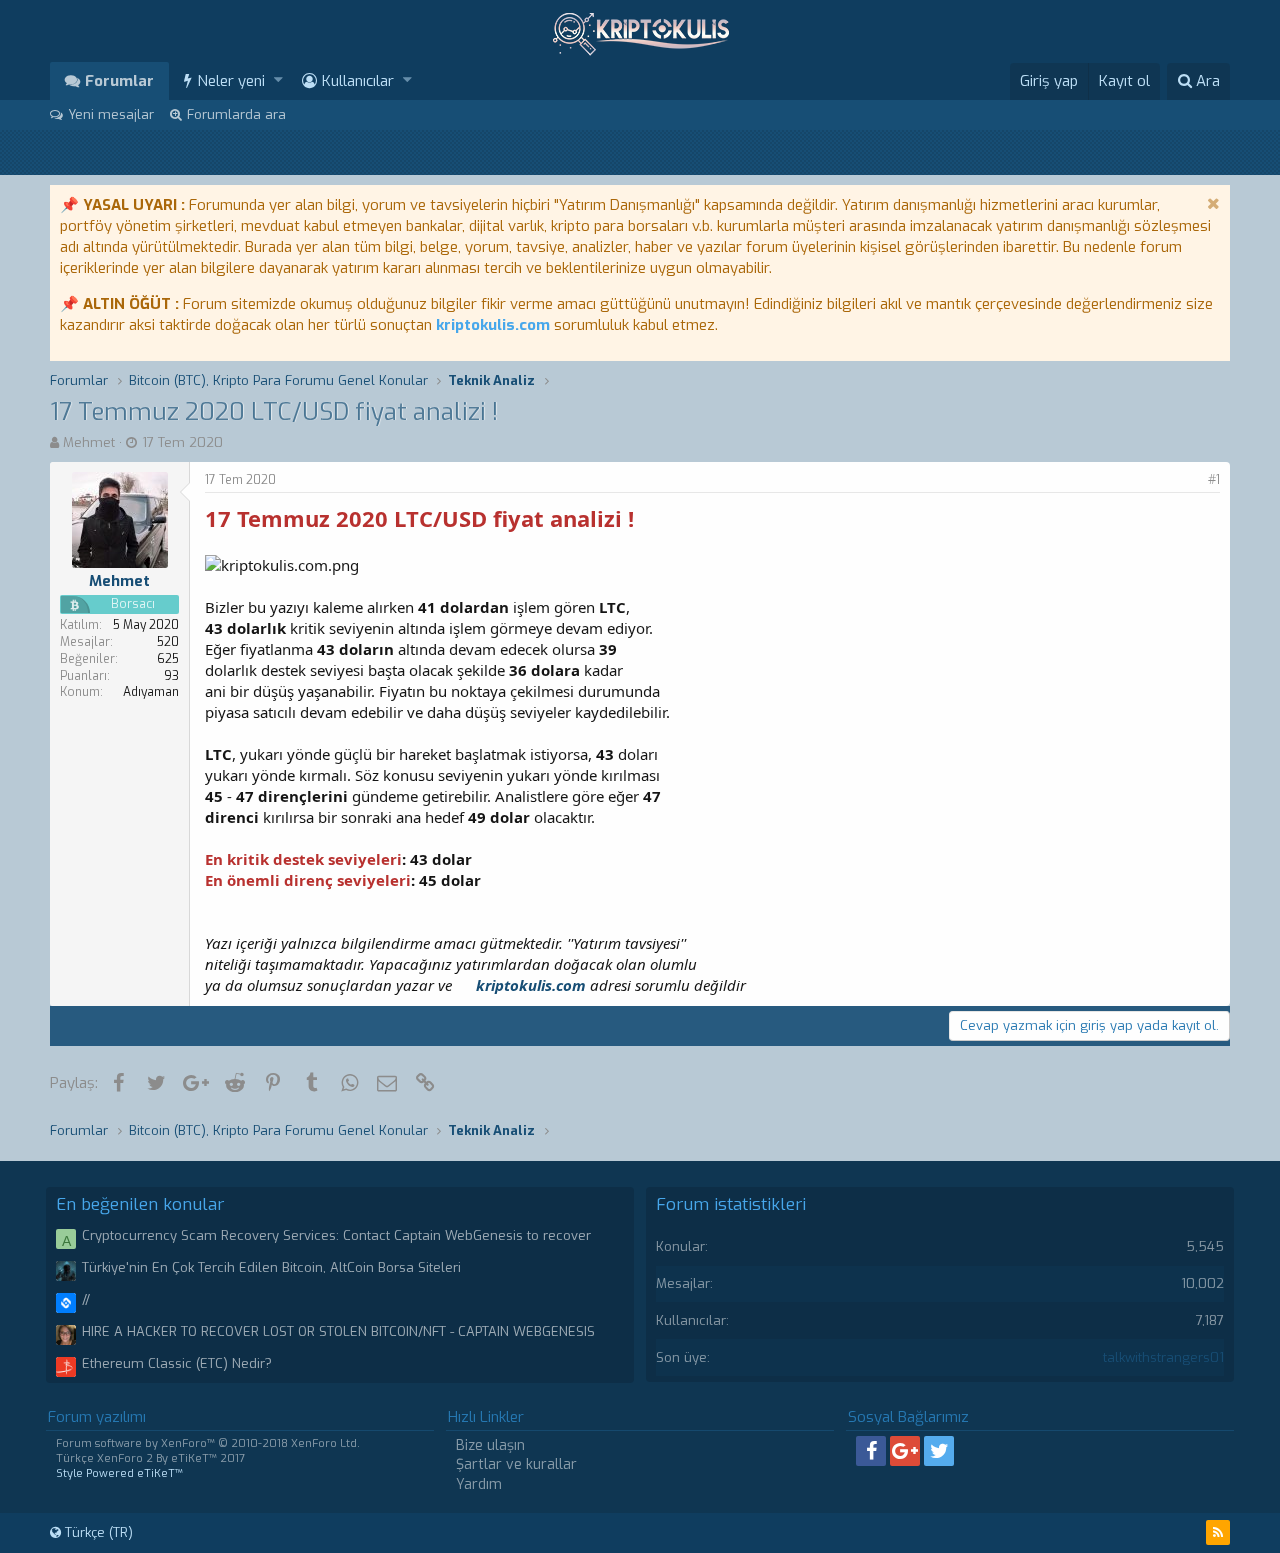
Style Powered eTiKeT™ (119, 1473)
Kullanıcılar (358, 81)
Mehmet (89, 442)
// (86, 1299)
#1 (1214, 480)
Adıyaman (151, 692)
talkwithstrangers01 (1163, 1357)
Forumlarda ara (236, 114)
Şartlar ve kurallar (516, 1464)
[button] (278, 80)
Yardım (479, 1484)
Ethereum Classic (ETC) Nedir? (177, 1363)
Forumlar (119, 81)
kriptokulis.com (493, 325)
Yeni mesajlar (111, 114)
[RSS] (1218, 1532)
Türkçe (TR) (97, 1532)
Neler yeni (231, 81)
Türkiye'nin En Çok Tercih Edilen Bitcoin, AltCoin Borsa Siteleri (271, 1267)
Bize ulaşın (490, 1445)
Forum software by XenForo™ (208, 1443)
